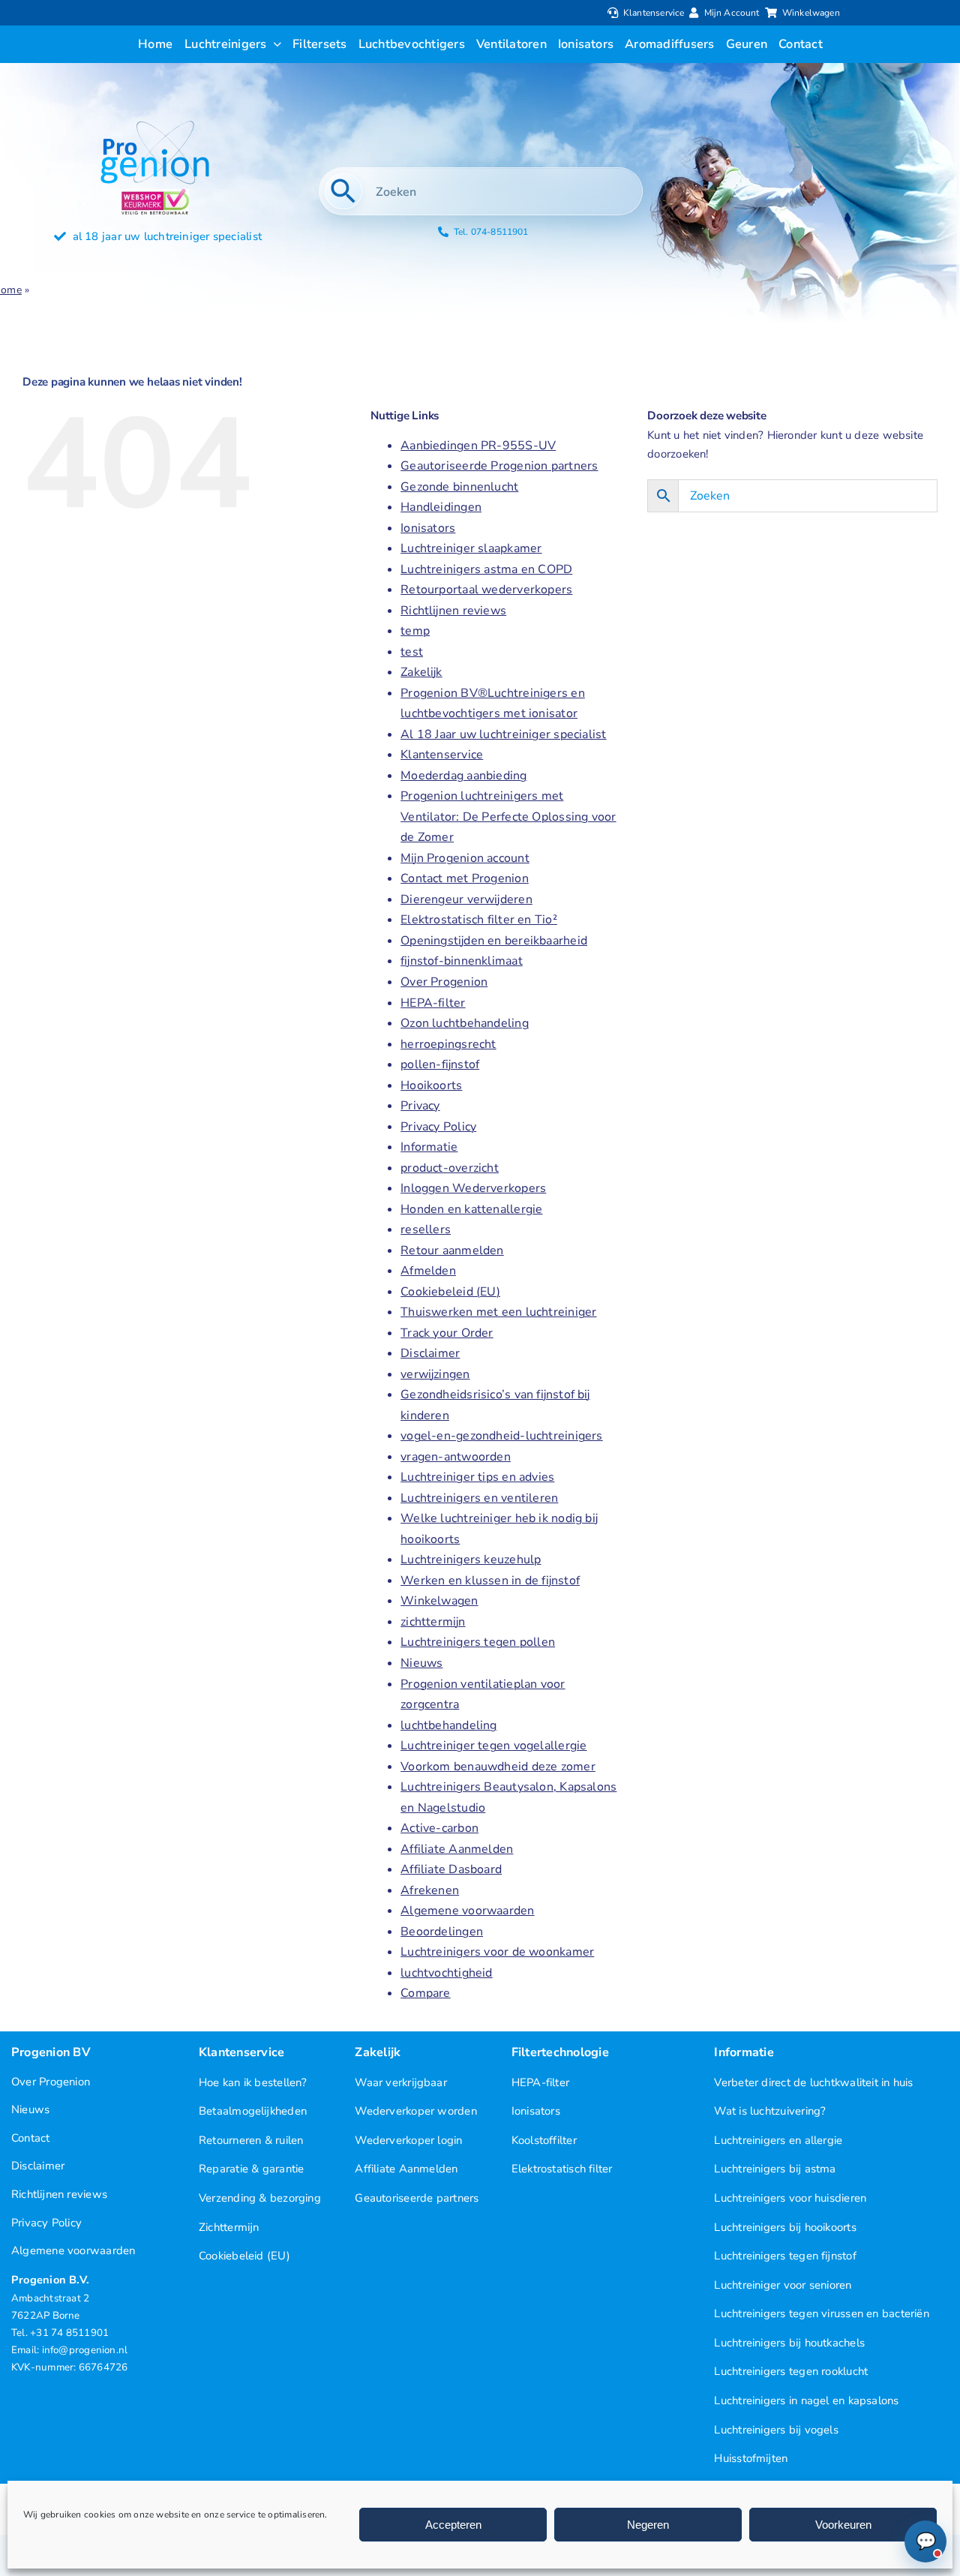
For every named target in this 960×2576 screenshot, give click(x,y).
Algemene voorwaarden (467, 1911)
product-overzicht (450, 1168)
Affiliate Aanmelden (457, 1849)
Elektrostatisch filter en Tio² (479, 920)
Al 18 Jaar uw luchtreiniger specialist (503, 734)
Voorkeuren (843, 2525)
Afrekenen (430, 1890)
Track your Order (447, 1333)
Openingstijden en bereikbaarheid (494, 941)
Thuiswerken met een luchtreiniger (498, 1312)
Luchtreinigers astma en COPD (486, 569)
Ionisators (428, 528)
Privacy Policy (438, 1127)
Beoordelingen (442, 1932)
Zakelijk (421, 672)
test (412, 652)
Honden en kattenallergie (471, 1209)
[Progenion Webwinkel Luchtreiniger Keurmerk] (155, 194)
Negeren (648, 2525)
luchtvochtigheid (447, 1973)
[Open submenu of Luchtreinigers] (274, 44)
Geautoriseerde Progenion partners (499, 466)
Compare (426, 1993)
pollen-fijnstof (440, 1064)
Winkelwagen (439, 1601)
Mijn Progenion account (465, 858)
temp (415, 631)
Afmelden (428, 1271)
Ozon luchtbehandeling (465, 1023)
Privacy (420, 1106)
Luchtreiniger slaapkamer (471, 548)
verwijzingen (435, 1374)
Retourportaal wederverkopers (486, 590)
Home (22, 330)
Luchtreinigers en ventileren (479, 1498)
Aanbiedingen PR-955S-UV (478, 446)
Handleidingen (441, 507)
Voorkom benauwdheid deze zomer (498, 1767)
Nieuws (421, 1663)
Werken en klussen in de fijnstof (490, 1581)
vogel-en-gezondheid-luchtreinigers (502, 1436)
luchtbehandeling (449, 1725)
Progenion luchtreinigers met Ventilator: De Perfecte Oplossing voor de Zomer (508, 817)
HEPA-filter (433, 1003)
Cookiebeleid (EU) (450, 1292)
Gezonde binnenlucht (459, 487)
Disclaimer (430, 1353)
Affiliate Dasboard (451, 1869)
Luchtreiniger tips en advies (477, 1477)
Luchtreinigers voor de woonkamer (497, 1952)
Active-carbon (439, 1828)
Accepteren (453, 2525)
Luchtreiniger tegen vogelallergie (493, 1746)
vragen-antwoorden (456, 1457)
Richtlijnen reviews (453, 611)
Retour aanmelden (452, 1250)
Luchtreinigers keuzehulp (471, 1560)
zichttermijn (433, 1622)
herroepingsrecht (448, 1044)
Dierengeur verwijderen (466, 899)
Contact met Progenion (465, 878)
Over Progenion (444, 982)
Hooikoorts (431, 1085)
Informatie (429, 1147)
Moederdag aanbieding (463, 776)
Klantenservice (442, 755)
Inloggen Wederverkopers (473, 1188)
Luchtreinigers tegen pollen (478, 1642)
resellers (426, 1229)
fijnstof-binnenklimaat (462, 961)
